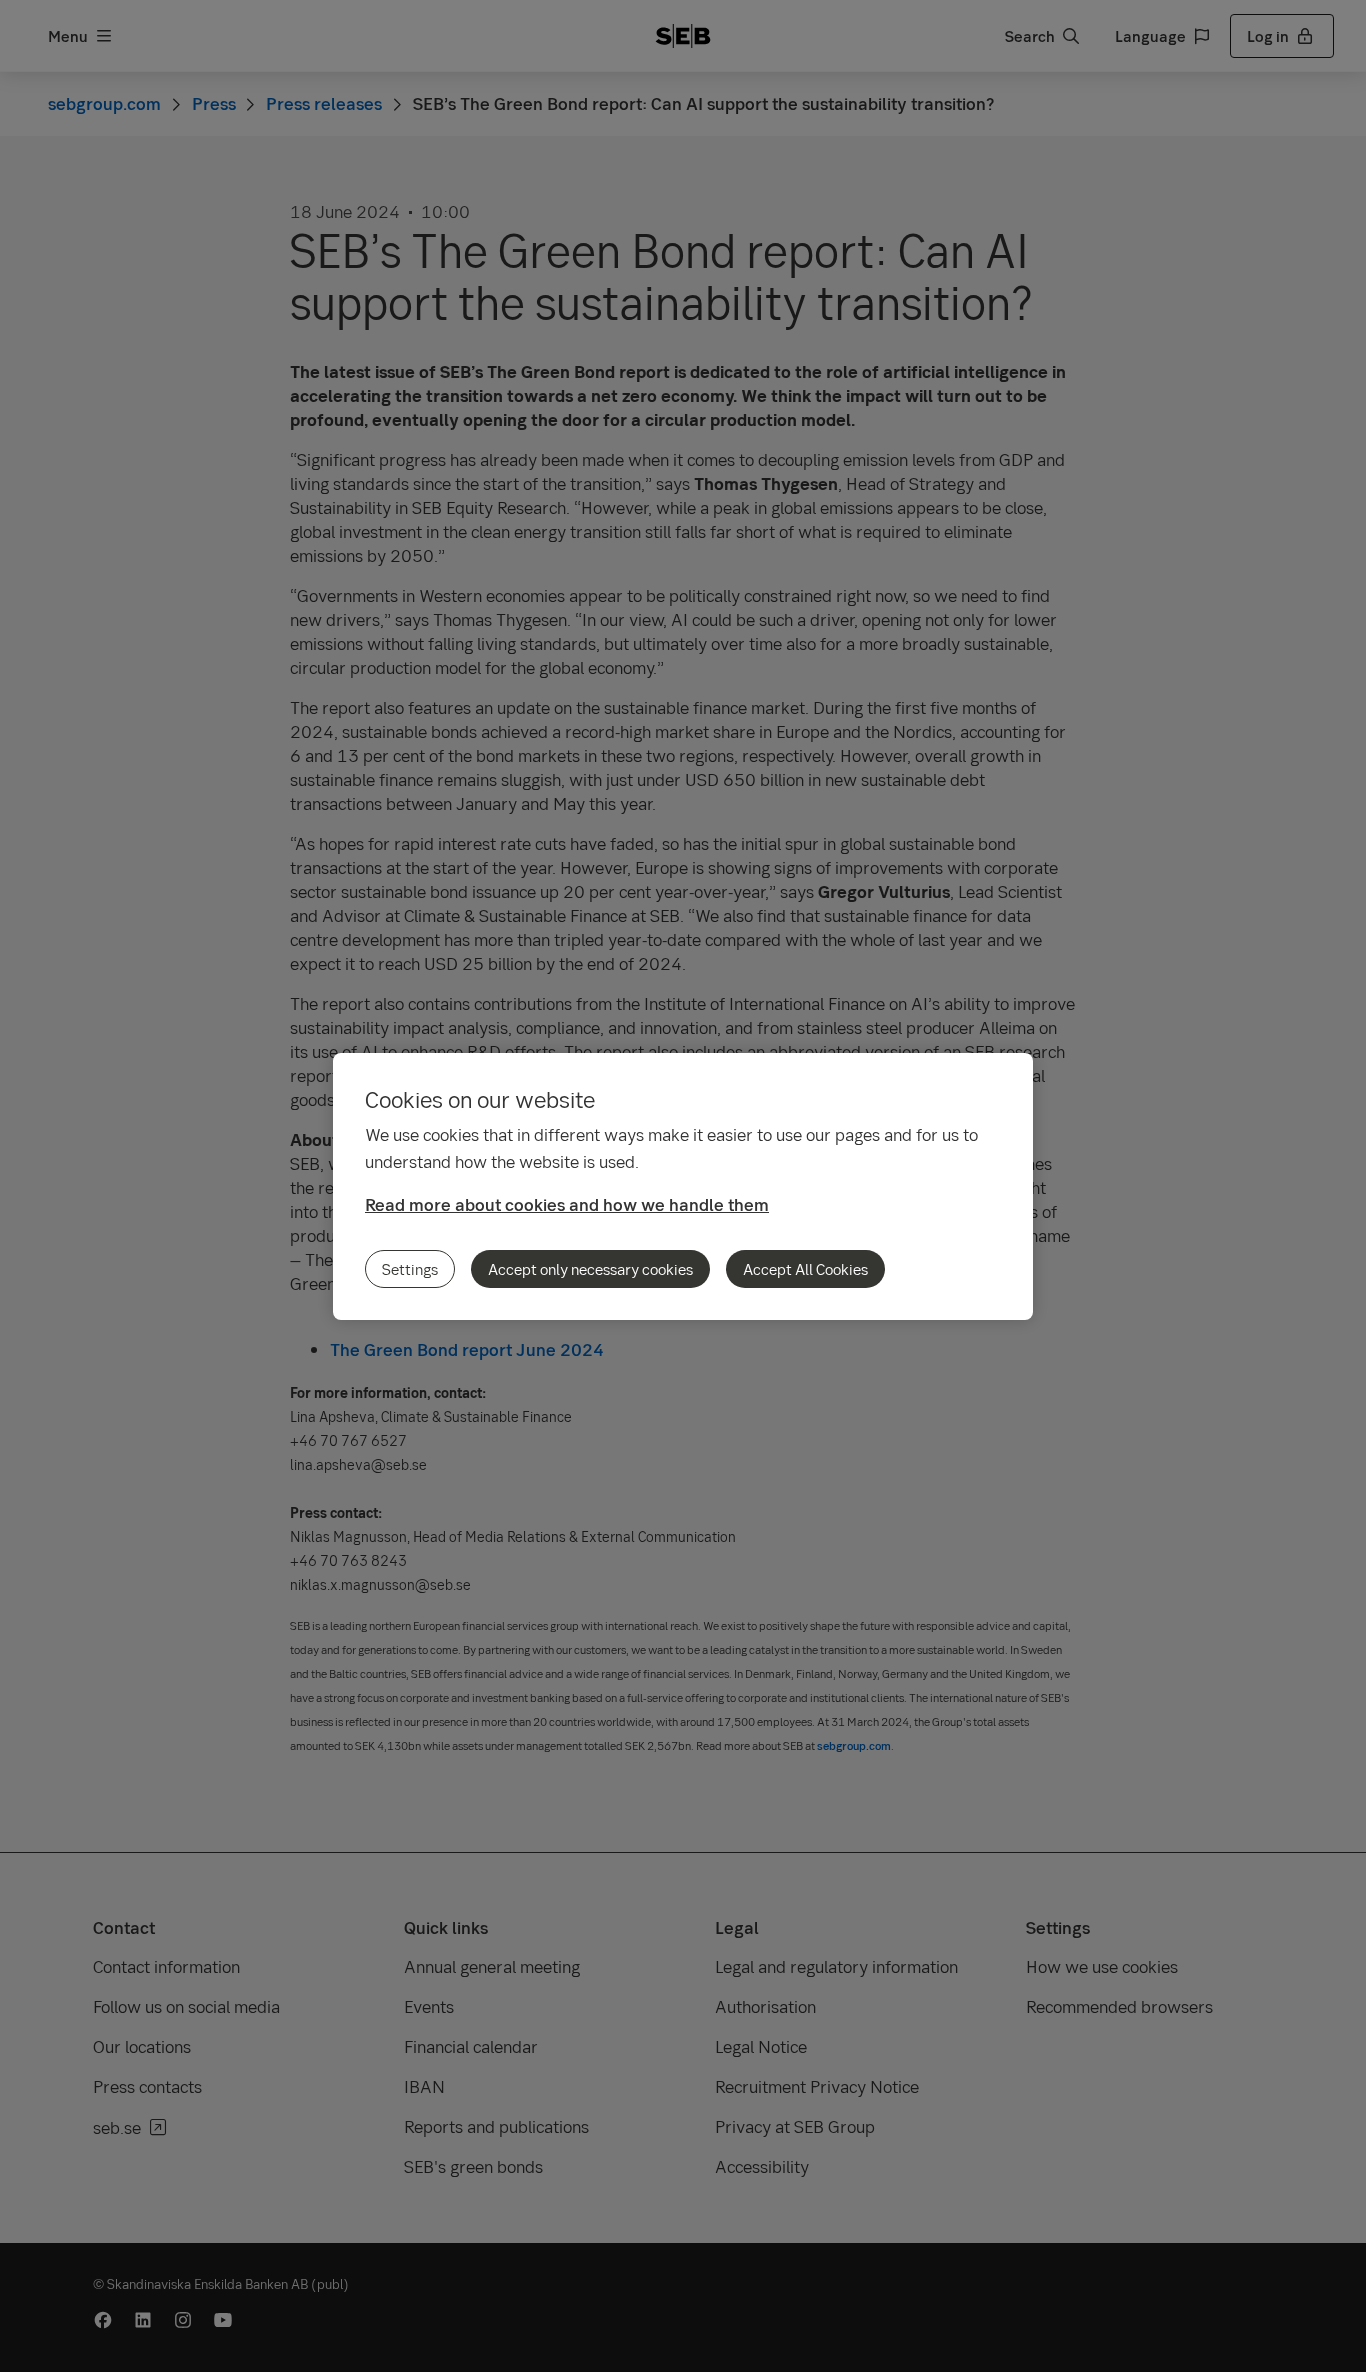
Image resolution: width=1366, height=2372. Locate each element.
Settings (410, 1269)
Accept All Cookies (805, 1269)
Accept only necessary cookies (590, 1269)
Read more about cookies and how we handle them (567, 1204)
